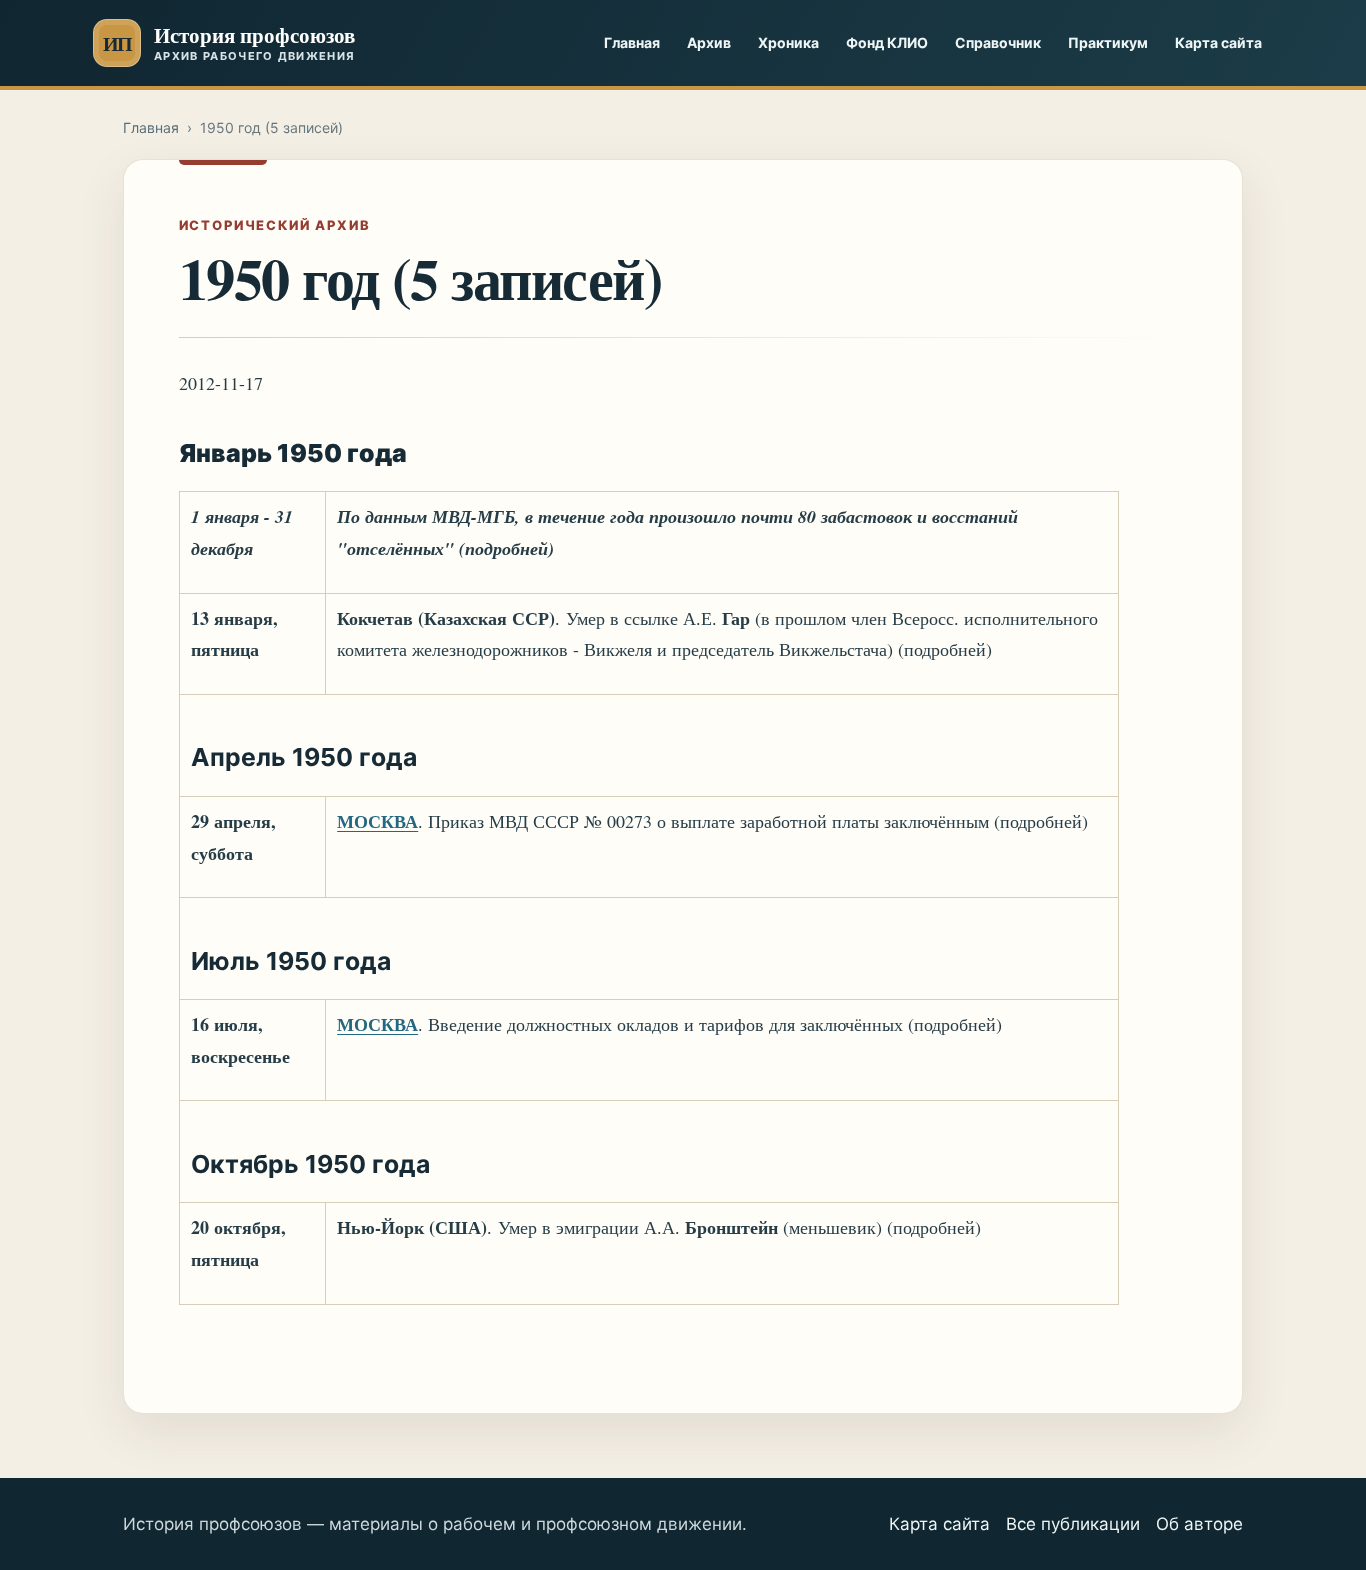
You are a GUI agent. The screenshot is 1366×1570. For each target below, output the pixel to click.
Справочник (998, 42)
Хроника (788, 42)
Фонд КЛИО (887, 42)
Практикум (1108, 42)
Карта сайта (1218, 42)
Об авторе (1199, 1524)
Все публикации (1073, 1524)
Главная (632, 42)
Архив (709, 42)
